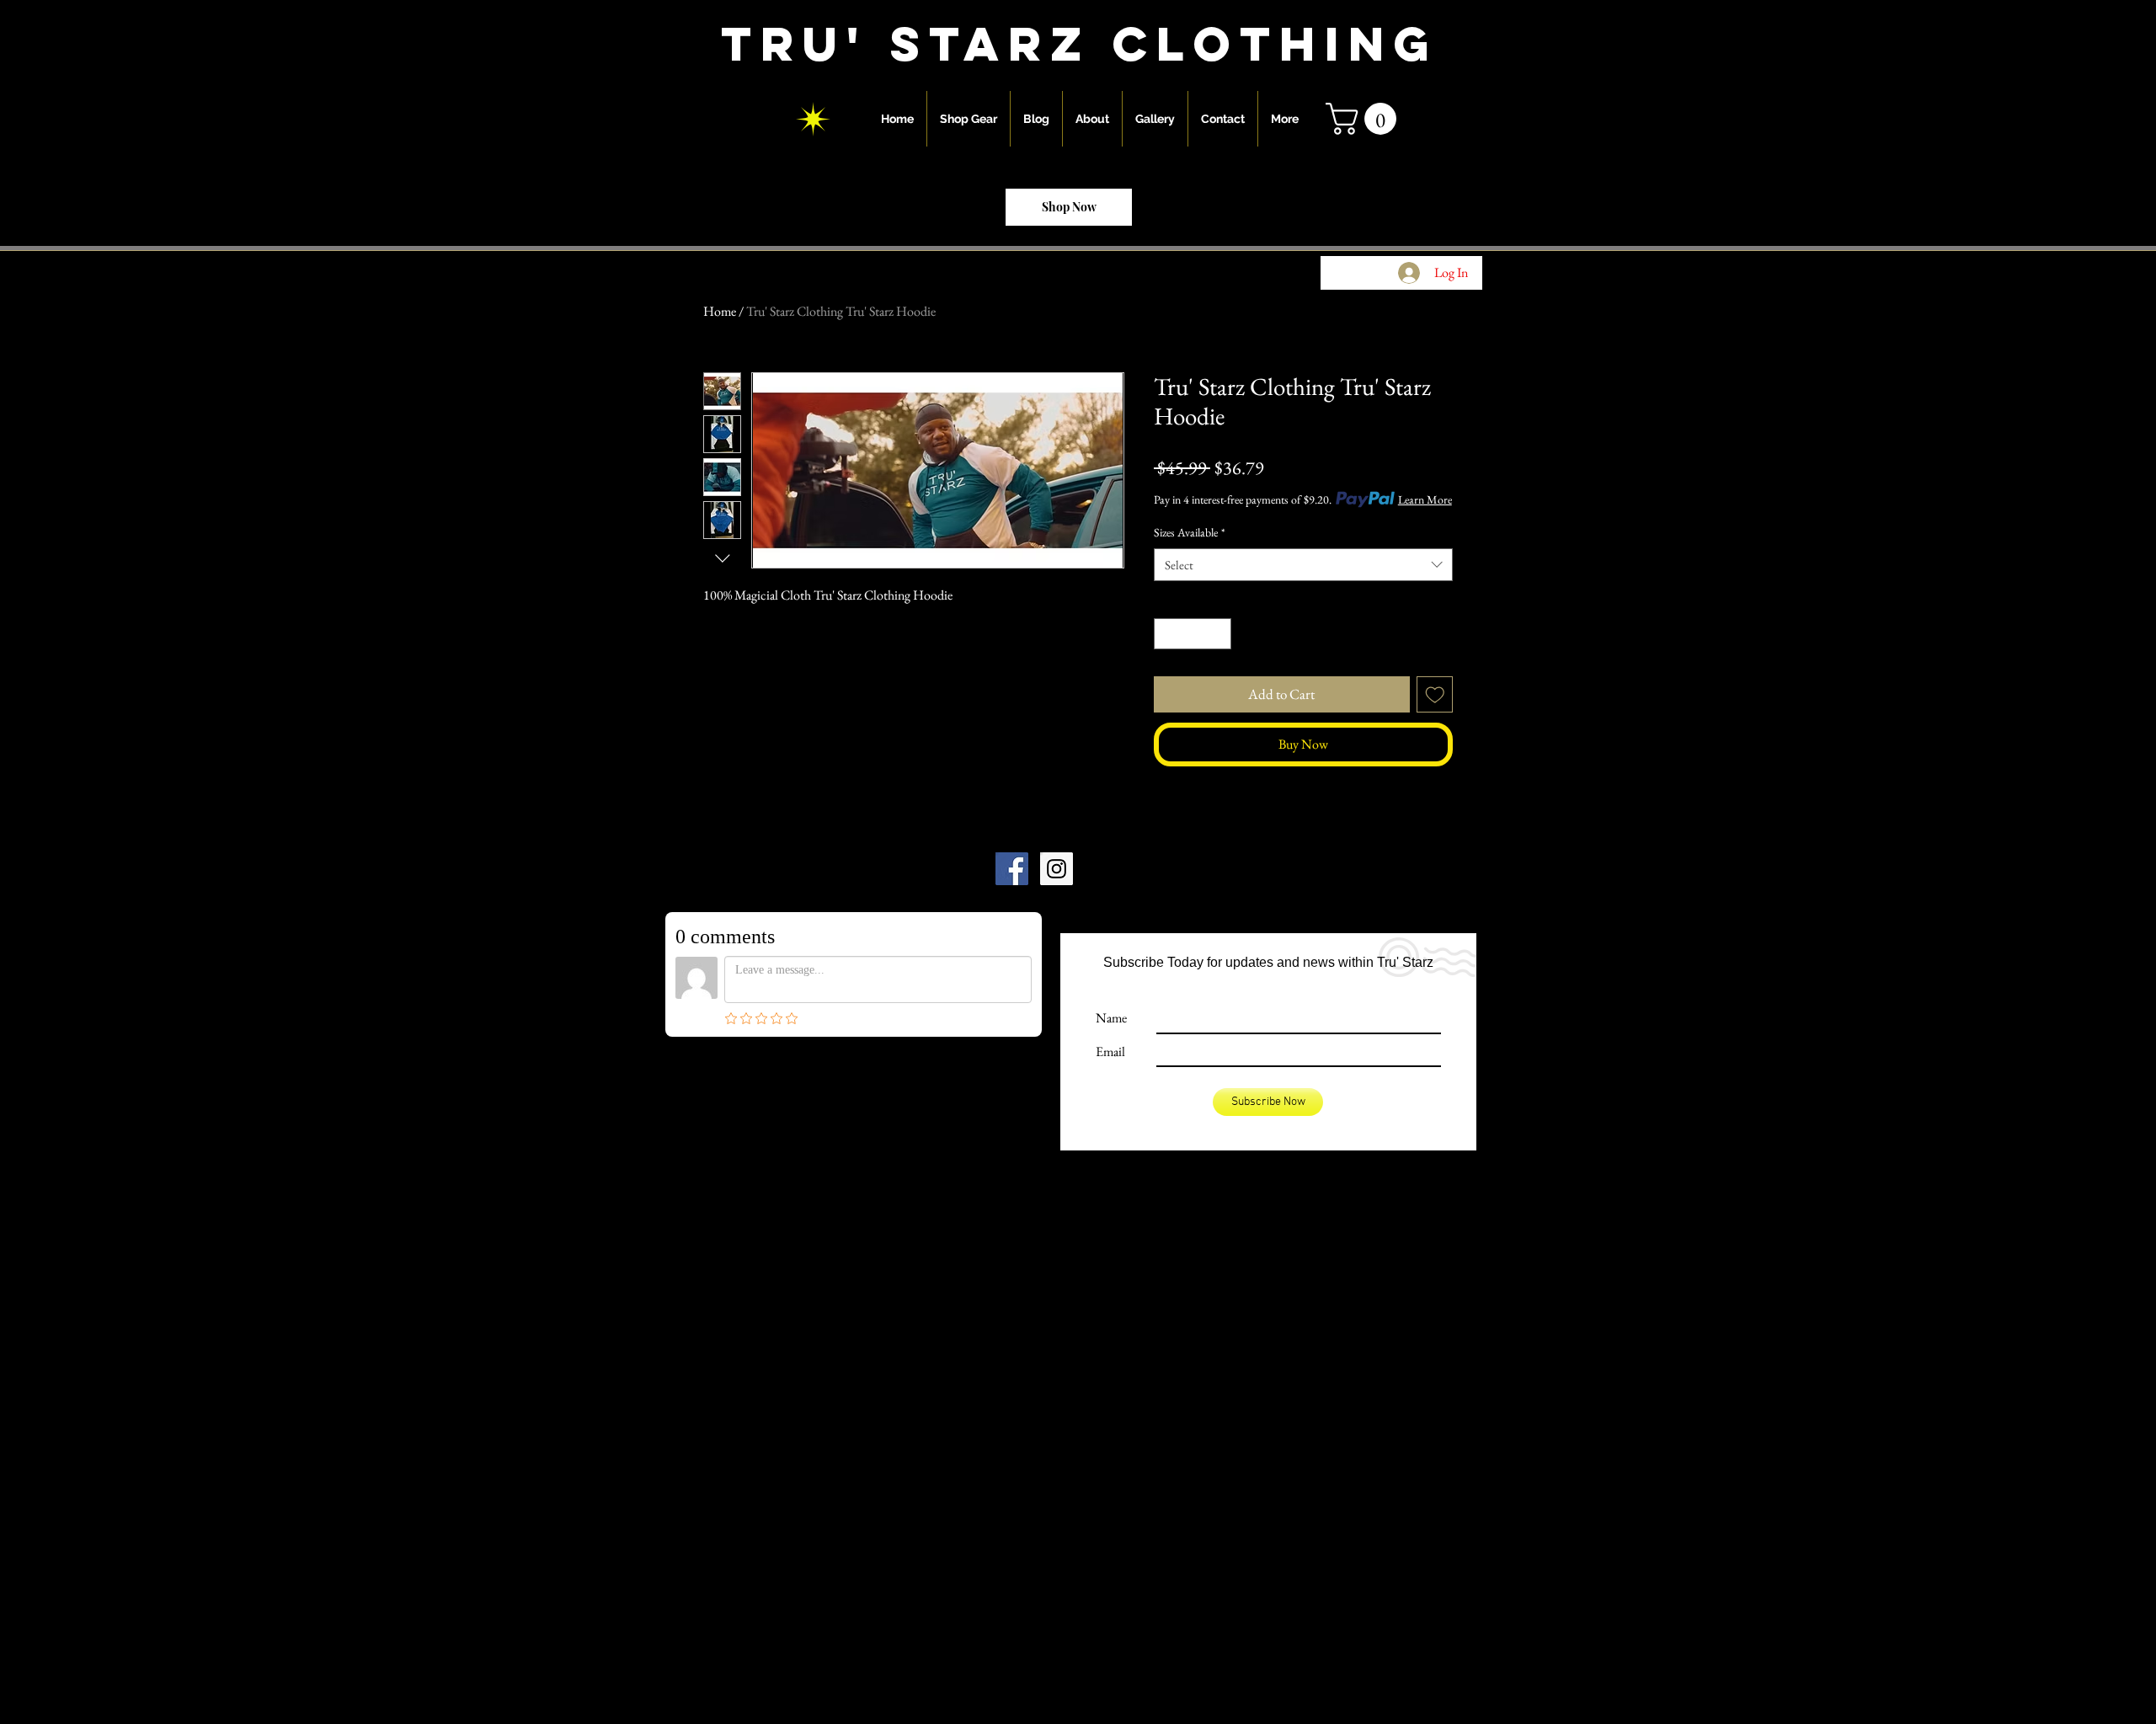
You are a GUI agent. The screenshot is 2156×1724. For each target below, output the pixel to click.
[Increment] (1218, 634)
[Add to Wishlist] (1435, 695)
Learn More (1425, 499)
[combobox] (1303, 565)
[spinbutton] (1193, 634)
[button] (1365, 119)
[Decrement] (1167, 634)
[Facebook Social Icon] (1012, 869)
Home (720, 311)
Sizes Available (1190, 532)
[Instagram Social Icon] (1057, 869)
